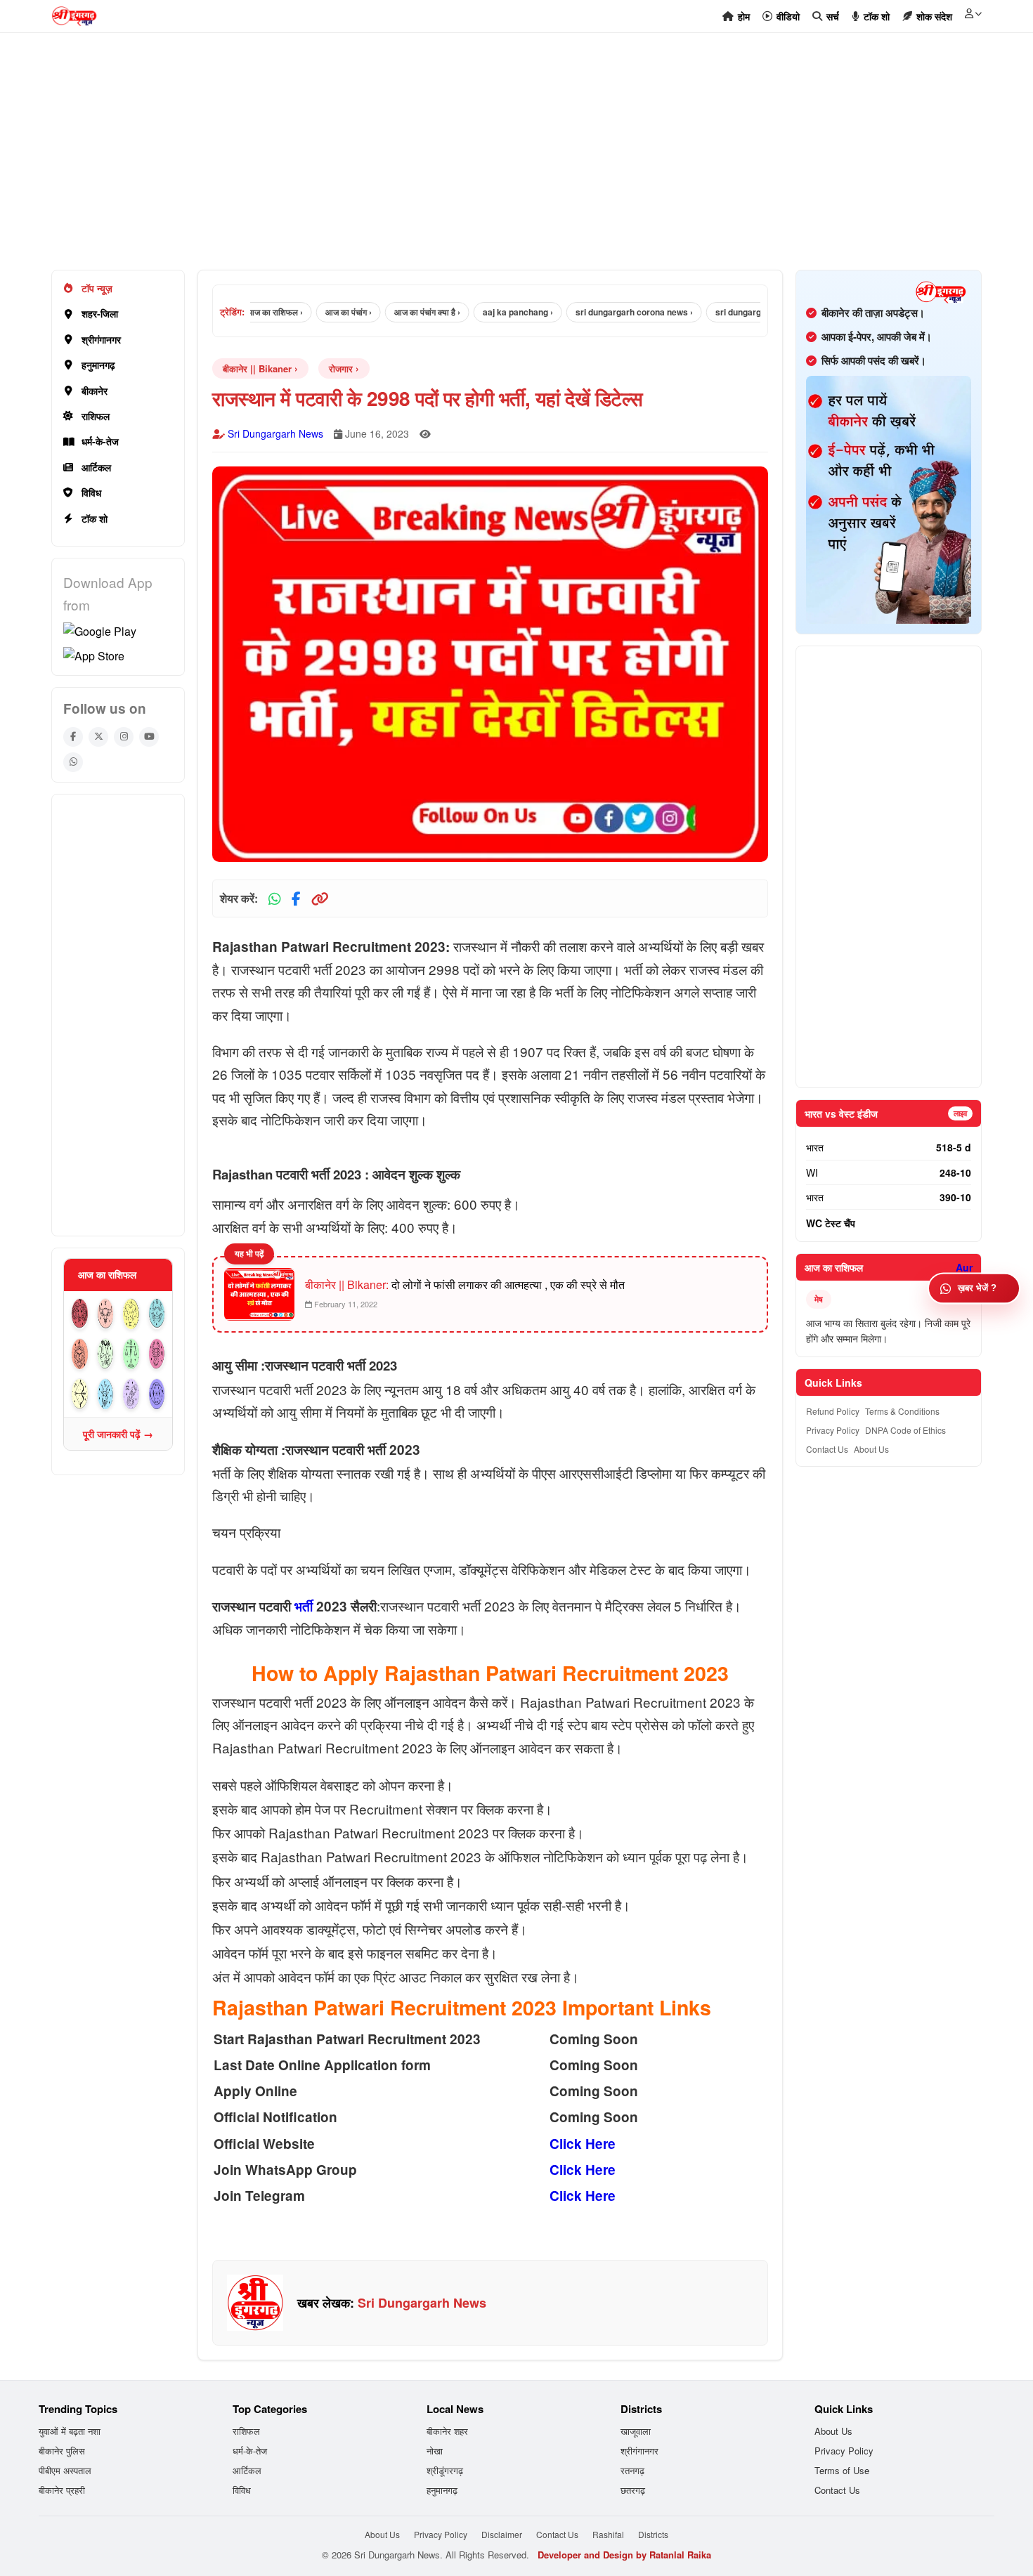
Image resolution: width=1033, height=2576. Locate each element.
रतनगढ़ (632, 2470)
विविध (91, 492)
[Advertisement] (473, 159)
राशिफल (96, 416)
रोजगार (341, 368)
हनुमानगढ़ (98, 365)
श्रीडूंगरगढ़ (445, 2470)
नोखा (435, 2451)
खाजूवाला (636, 2431)
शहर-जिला (100, 313)
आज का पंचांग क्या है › (389, 312)
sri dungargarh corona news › (596, 312)
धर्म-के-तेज (100, 441)
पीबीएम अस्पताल (65, 2470)
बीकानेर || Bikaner (257, 368)
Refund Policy (833, 1411)
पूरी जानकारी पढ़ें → (118, 1434)
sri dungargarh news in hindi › (736, 312)
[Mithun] (131, 1314)
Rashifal (608, 2534)
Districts (653, 2534)
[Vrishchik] (157, 1354)
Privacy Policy (833, 1430)
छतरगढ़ (633, 2490)
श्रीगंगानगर (101, 339)
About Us (871, 1449)
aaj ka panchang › (480, 312)
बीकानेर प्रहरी (62, 2490)
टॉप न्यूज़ (97, 288)
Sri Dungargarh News (275, 433)
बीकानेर (95, 391)
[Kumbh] (131, 1394)
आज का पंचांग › (311, 312)
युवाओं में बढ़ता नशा (70, 2431)
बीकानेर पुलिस (62, 2451)
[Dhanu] (80, 1394)
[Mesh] (80, 1314)
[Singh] (80, 1354)
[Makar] (106, 1394)
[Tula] (131, 1354)
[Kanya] (106, 1354)
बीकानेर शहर (447, 2431)
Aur (964, 1267)
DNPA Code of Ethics (905, 1430)
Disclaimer (502, 2534)
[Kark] (157, 1314)
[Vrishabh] (106, 1314)
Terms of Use (842, 2470)
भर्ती (304, 1606)
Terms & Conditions (902, 1411)
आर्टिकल (96, 467)
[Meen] (157, 1394)
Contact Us (827, 1449)
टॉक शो (95, 518)
